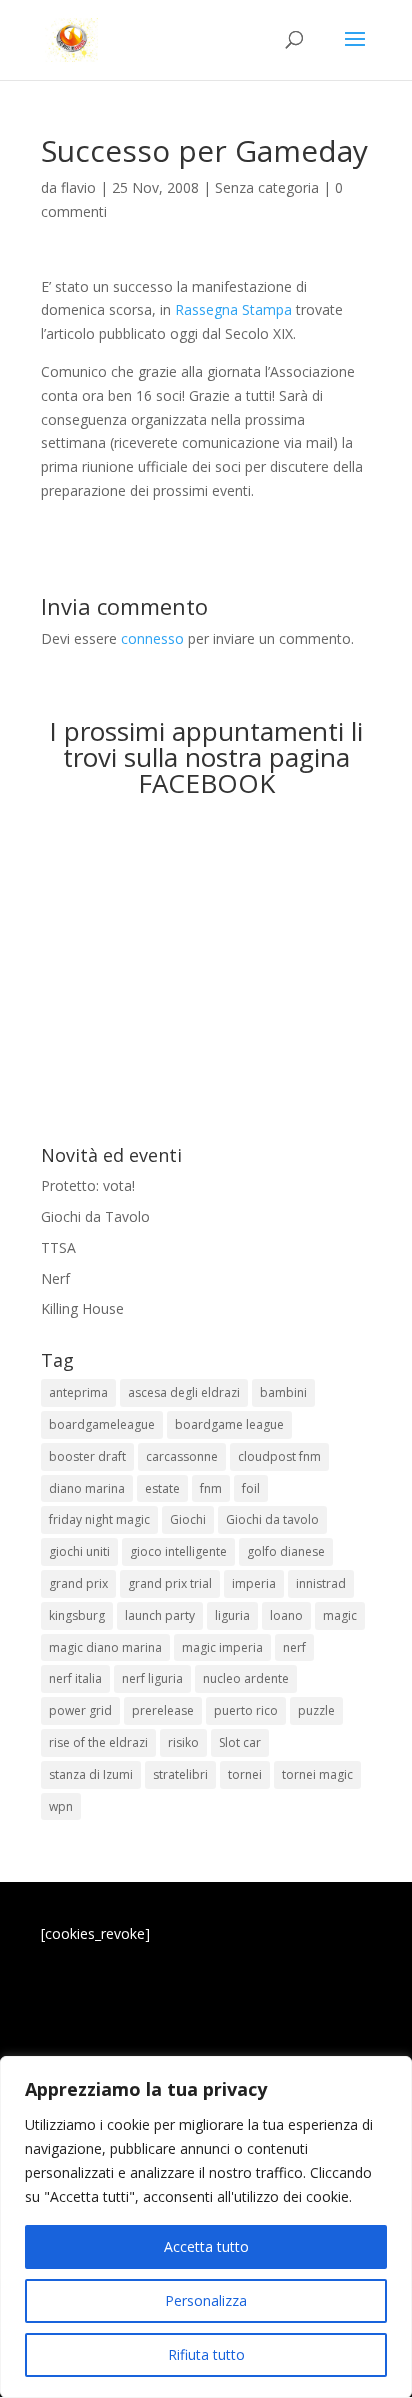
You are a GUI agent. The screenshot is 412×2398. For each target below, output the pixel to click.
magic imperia (222, 1647)
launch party (160, 1615)
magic (340, 1615)
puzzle (316, 1710)
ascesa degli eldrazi (184, 1392)
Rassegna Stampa (233, 309)
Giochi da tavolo (272, 1519)
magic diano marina (105, 1647)
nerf (294, 1647)
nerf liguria (152, 1678)
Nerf (55, 1278)
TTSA (58, 1247)
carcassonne (182, 1456)
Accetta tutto (206, 2246)
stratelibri (180, 1774)
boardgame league (229, 1424)
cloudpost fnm (279, 1456)
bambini (283, 1392)
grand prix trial (170, 1583)
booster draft (87, 1456)
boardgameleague (102, 1424)
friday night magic (99, 1519)
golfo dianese (286, 1551)
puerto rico (246, 1710)
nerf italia (75, 1678)
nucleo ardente (246, 1678)
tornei (245, 1774)
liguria (232, 1615)
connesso (152, 638)
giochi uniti (79, 1551)
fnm (211, 1488)
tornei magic (317, 1774)
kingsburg (77, 1615)
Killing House (82, 1308)
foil (251, 1488)
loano (286, 1615)
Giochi (188, 1519)
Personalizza (206, 2300)
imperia (254, 1583)
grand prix (78, 1583)
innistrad (321, 1583)
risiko (183, 1742)
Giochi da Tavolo (95, 1216)
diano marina (87, 1488)
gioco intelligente (178, 1551)
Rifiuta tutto (206, 2354)
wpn (61, 1806)
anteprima (78, 1392)
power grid (80, 1710)
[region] (206, 2227)
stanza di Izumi (91, 1774)
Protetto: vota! (88, 1185)
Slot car (240, 1742)
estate (162, 1488)
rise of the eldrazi (98, 1742)
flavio (78, 187)
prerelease (163, 1710)
